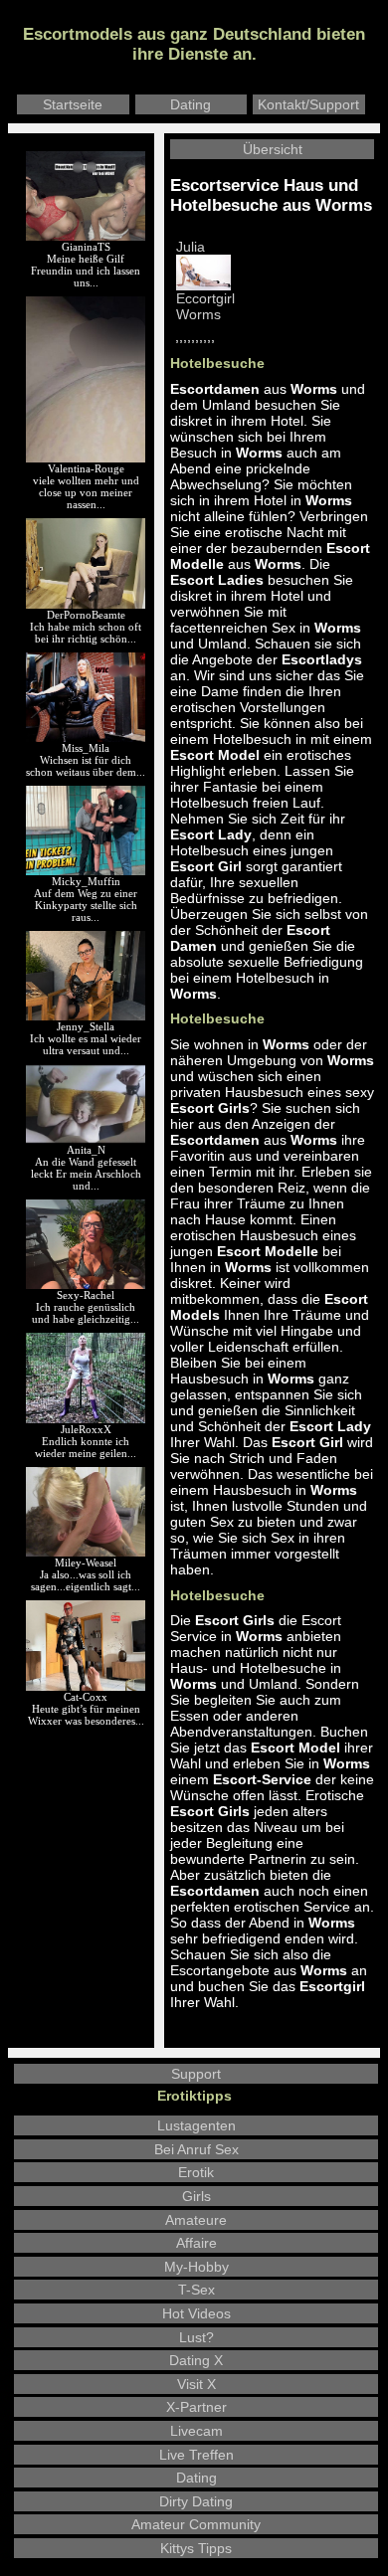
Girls (196, 2196)
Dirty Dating (196, 2501)
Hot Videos (196, 2313)
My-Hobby (196, 2267)
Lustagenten (196, 2125)
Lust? (196, 2337)
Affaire (196, 2243)
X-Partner (196, 2407)
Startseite (73, 104)
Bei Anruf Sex (196, 2149)
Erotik (196, 2172)
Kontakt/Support (308, 104)
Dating (191, 104)
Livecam (196, 2431)
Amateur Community (196, 2524)
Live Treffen (196, 2455)
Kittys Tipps (196, 2548)
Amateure (196, 2220)
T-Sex (196, 2290)
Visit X (196, 2384)
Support (196, 2074)
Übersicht (273, 149)
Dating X (196, 2360)
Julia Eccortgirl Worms (205, 281)
